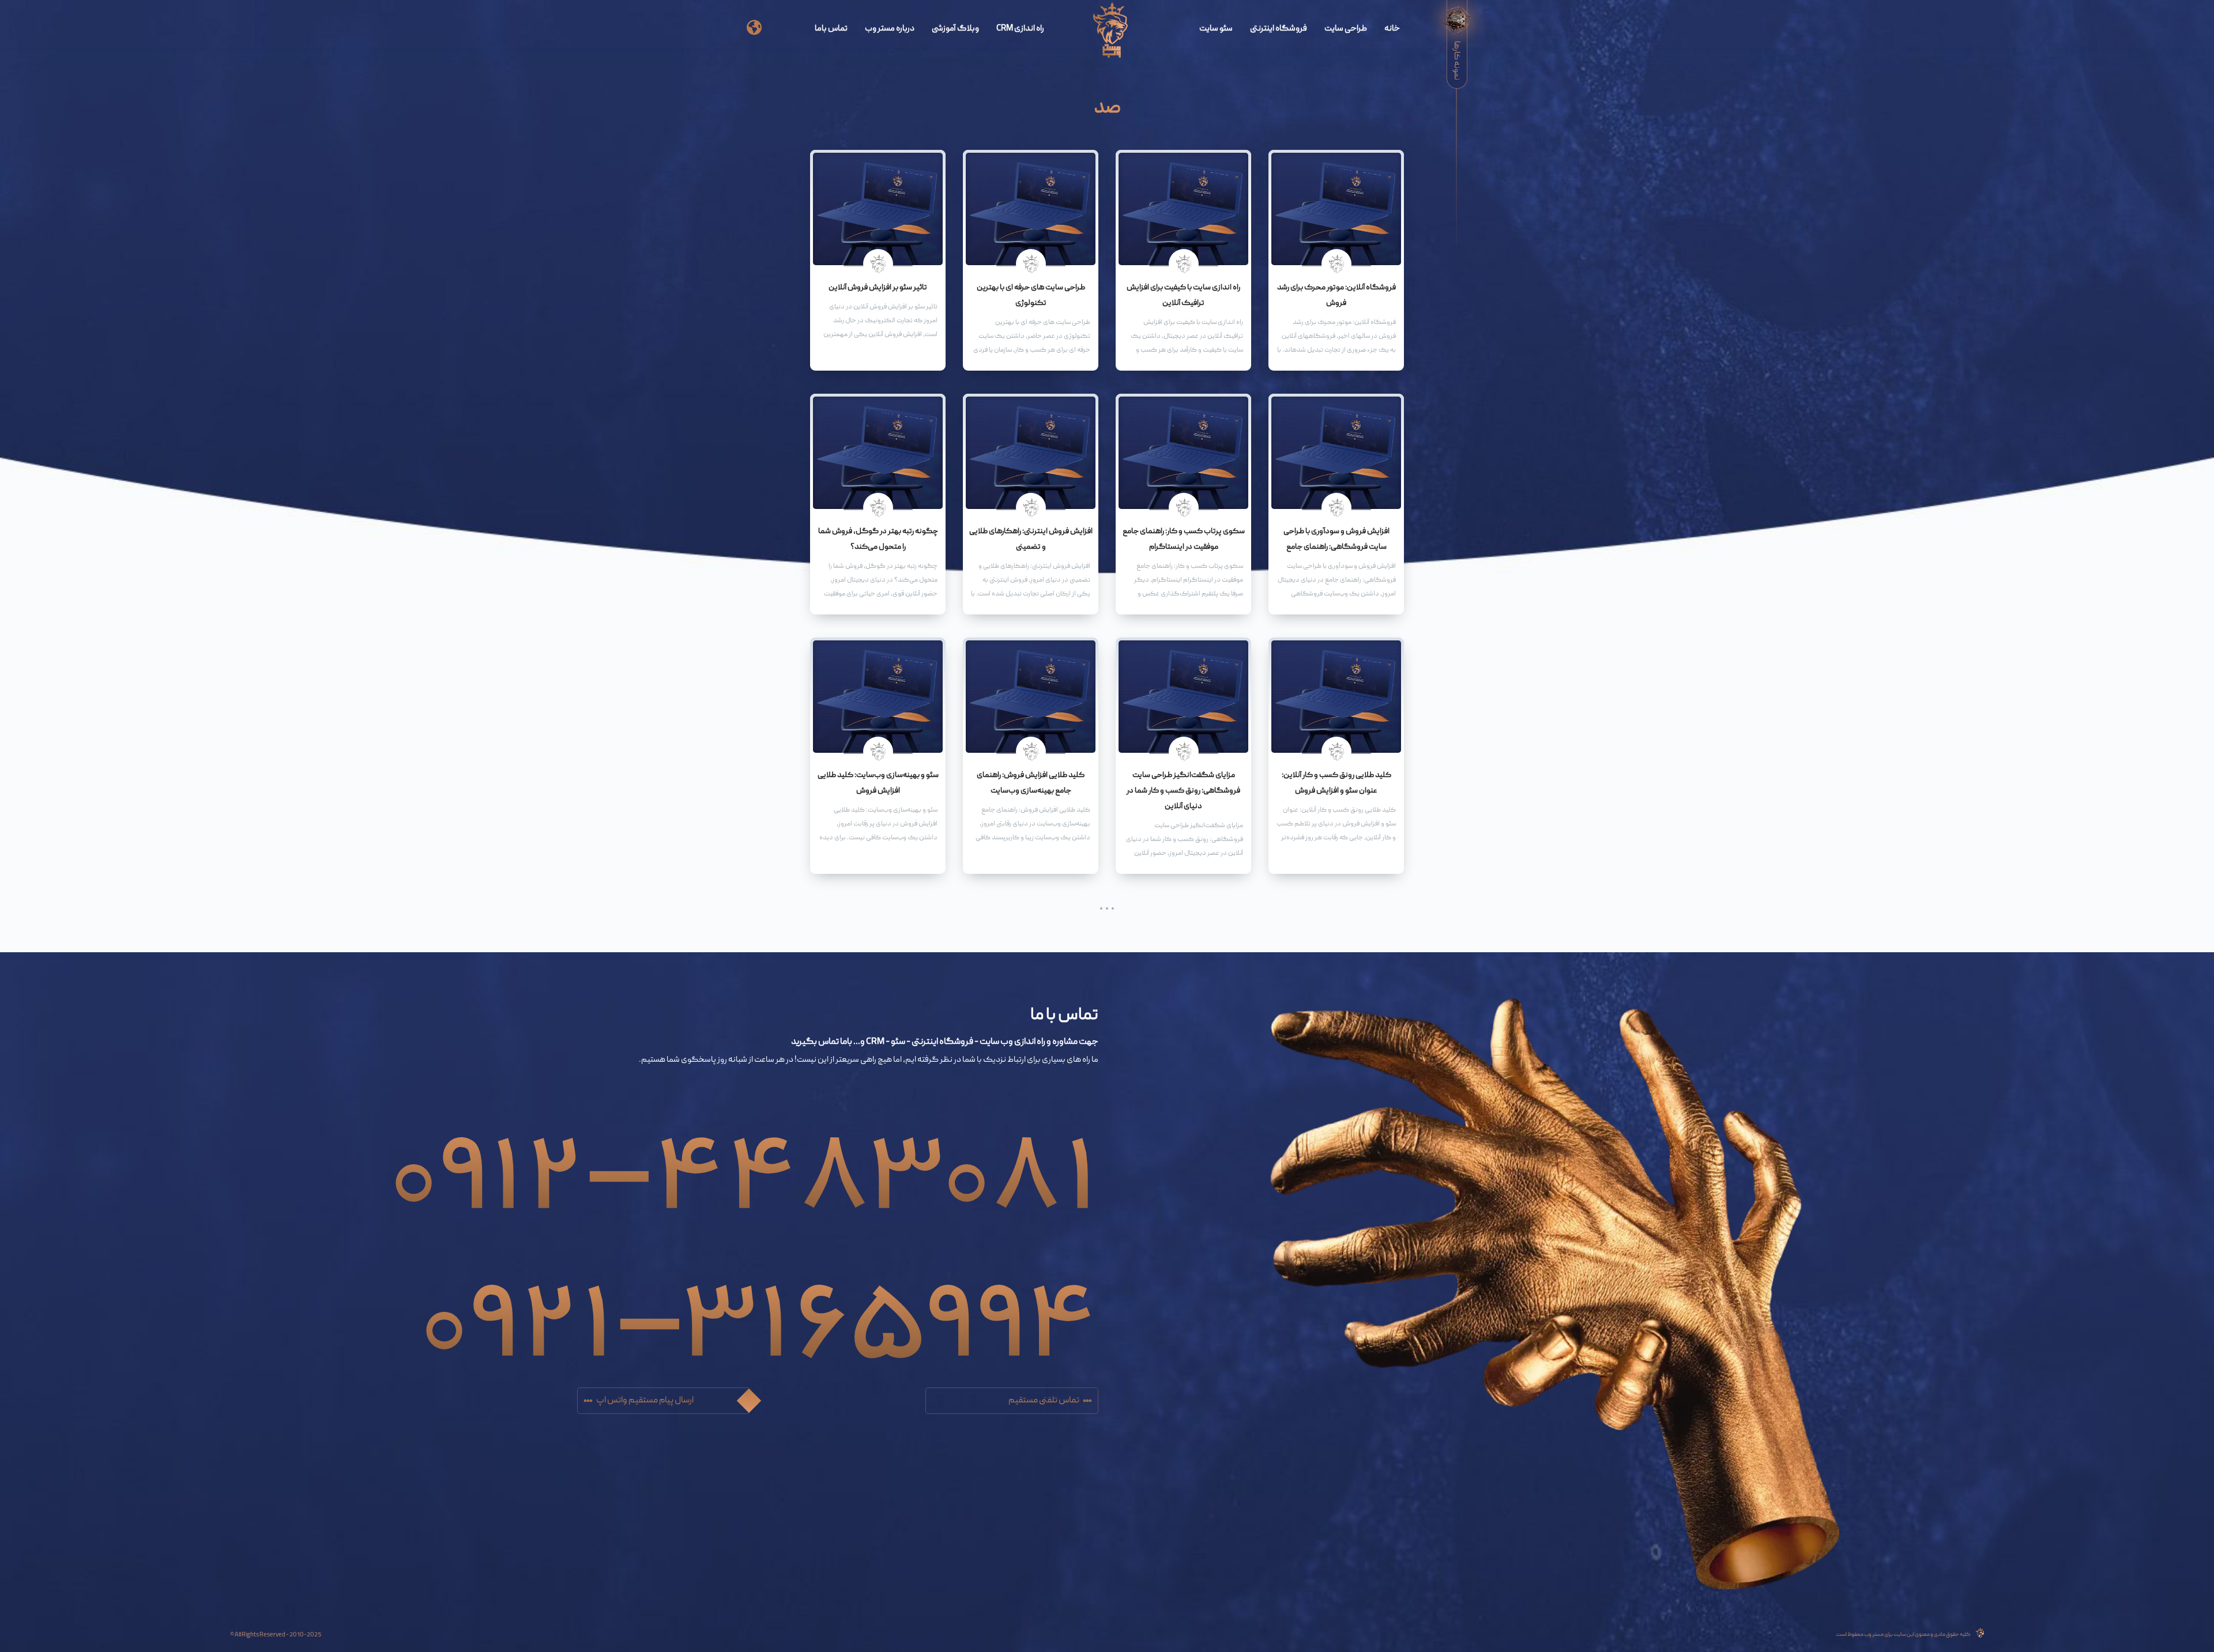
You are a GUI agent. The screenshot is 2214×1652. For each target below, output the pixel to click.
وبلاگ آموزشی (955, 29)
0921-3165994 (759, 1301)
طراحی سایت (1346, 29)
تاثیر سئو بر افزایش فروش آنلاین (878, 288)
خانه (1392, 29)
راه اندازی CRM (1020, 29)
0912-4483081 (744, 1153)
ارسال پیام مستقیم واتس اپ (645, 1401)
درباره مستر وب (890, 29)
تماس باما (831, 29)
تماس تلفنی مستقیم (1044, 1401)
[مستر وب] (1111, 31)
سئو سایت (1216, 29)
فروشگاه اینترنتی (1279, 29)
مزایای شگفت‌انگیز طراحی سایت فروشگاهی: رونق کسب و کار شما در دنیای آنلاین (1183, 791)
